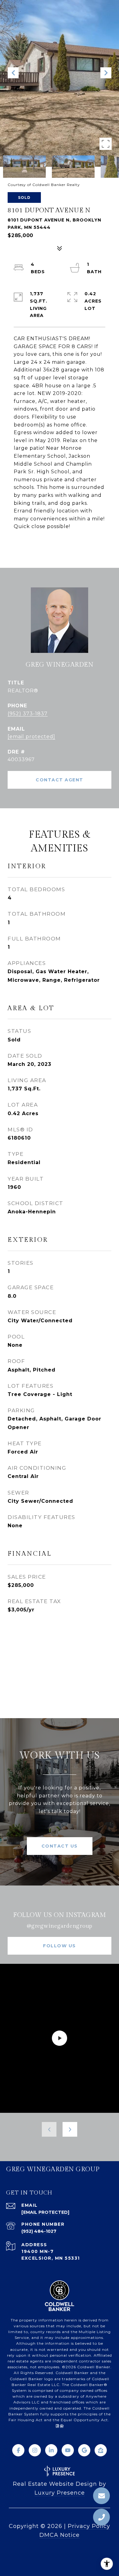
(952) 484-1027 (39, 2231)
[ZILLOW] (101, 2450)
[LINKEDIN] (51, 2450)
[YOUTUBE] (68, 2450)
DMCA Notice (60, 2535)
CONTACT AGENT (60, 780)
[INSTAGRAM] (35, 2450)
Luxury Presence (60, 2493)
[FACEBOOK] (18, 2450)
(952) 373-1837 (28, 714)
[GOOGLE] (84, 2450)
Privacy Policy (89, 2526)
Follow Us (60, 1946)
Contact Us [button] (60, 1846)
